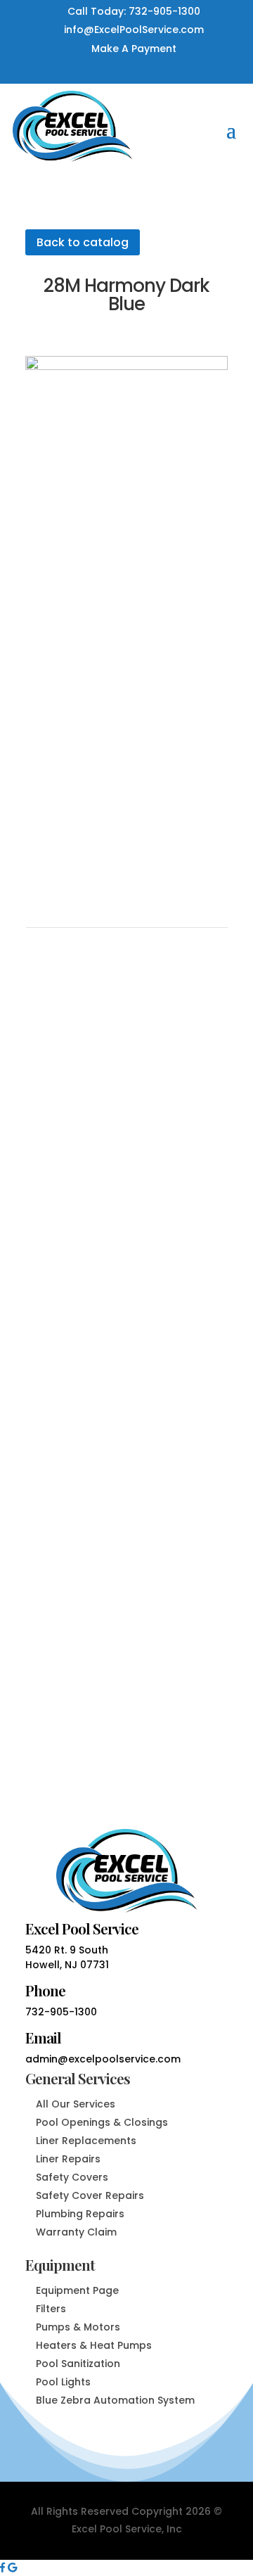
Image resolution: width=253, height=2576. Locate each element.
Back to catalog (83, 242)
